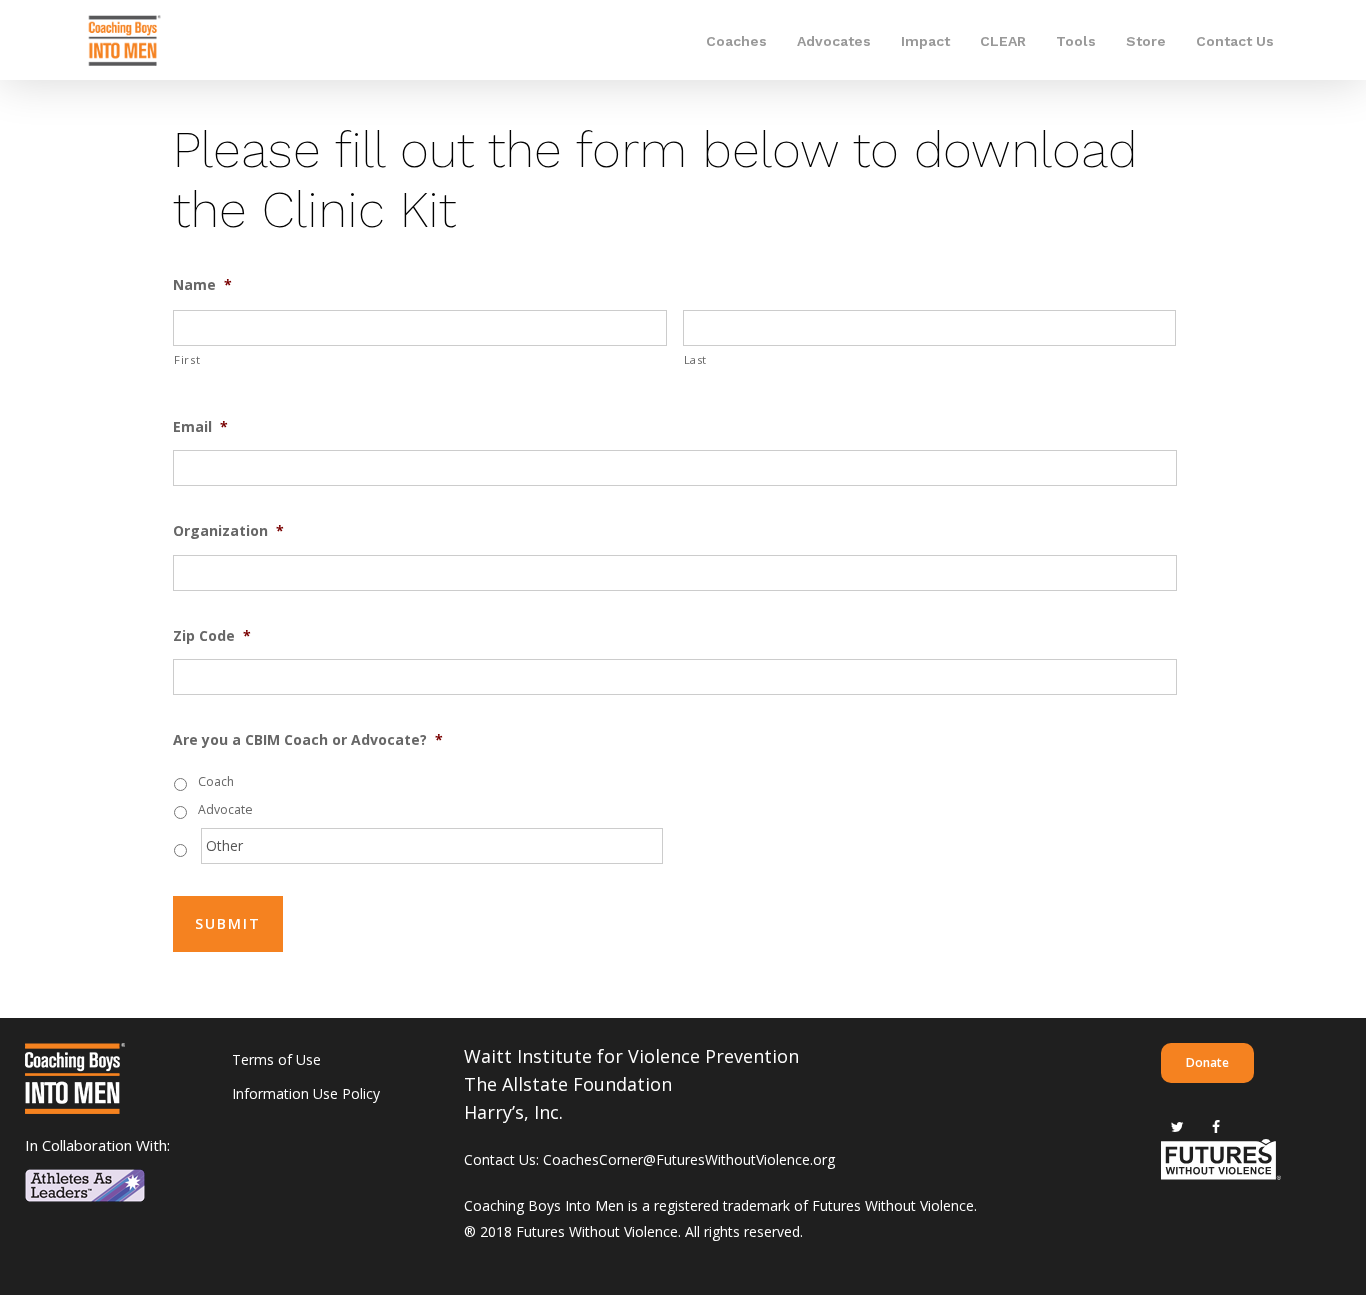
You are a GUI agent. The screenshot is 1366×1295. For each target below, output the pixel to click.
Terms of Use (276, 1059)
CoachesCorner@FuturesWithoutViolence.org (689, 1159)
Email (200, 427)
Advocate (225, 809)
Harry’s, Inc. (513, 1112)
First (187, 359)
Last (696, 359)
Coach (216, 781)
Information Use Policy (306, 1093)
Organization (228, 531)
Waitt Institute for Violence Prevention (631, 1056)
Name (202, 285)
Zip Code (212, 636)
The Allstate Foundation (568, 1084)
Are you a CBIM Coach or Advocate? (308, 740)
